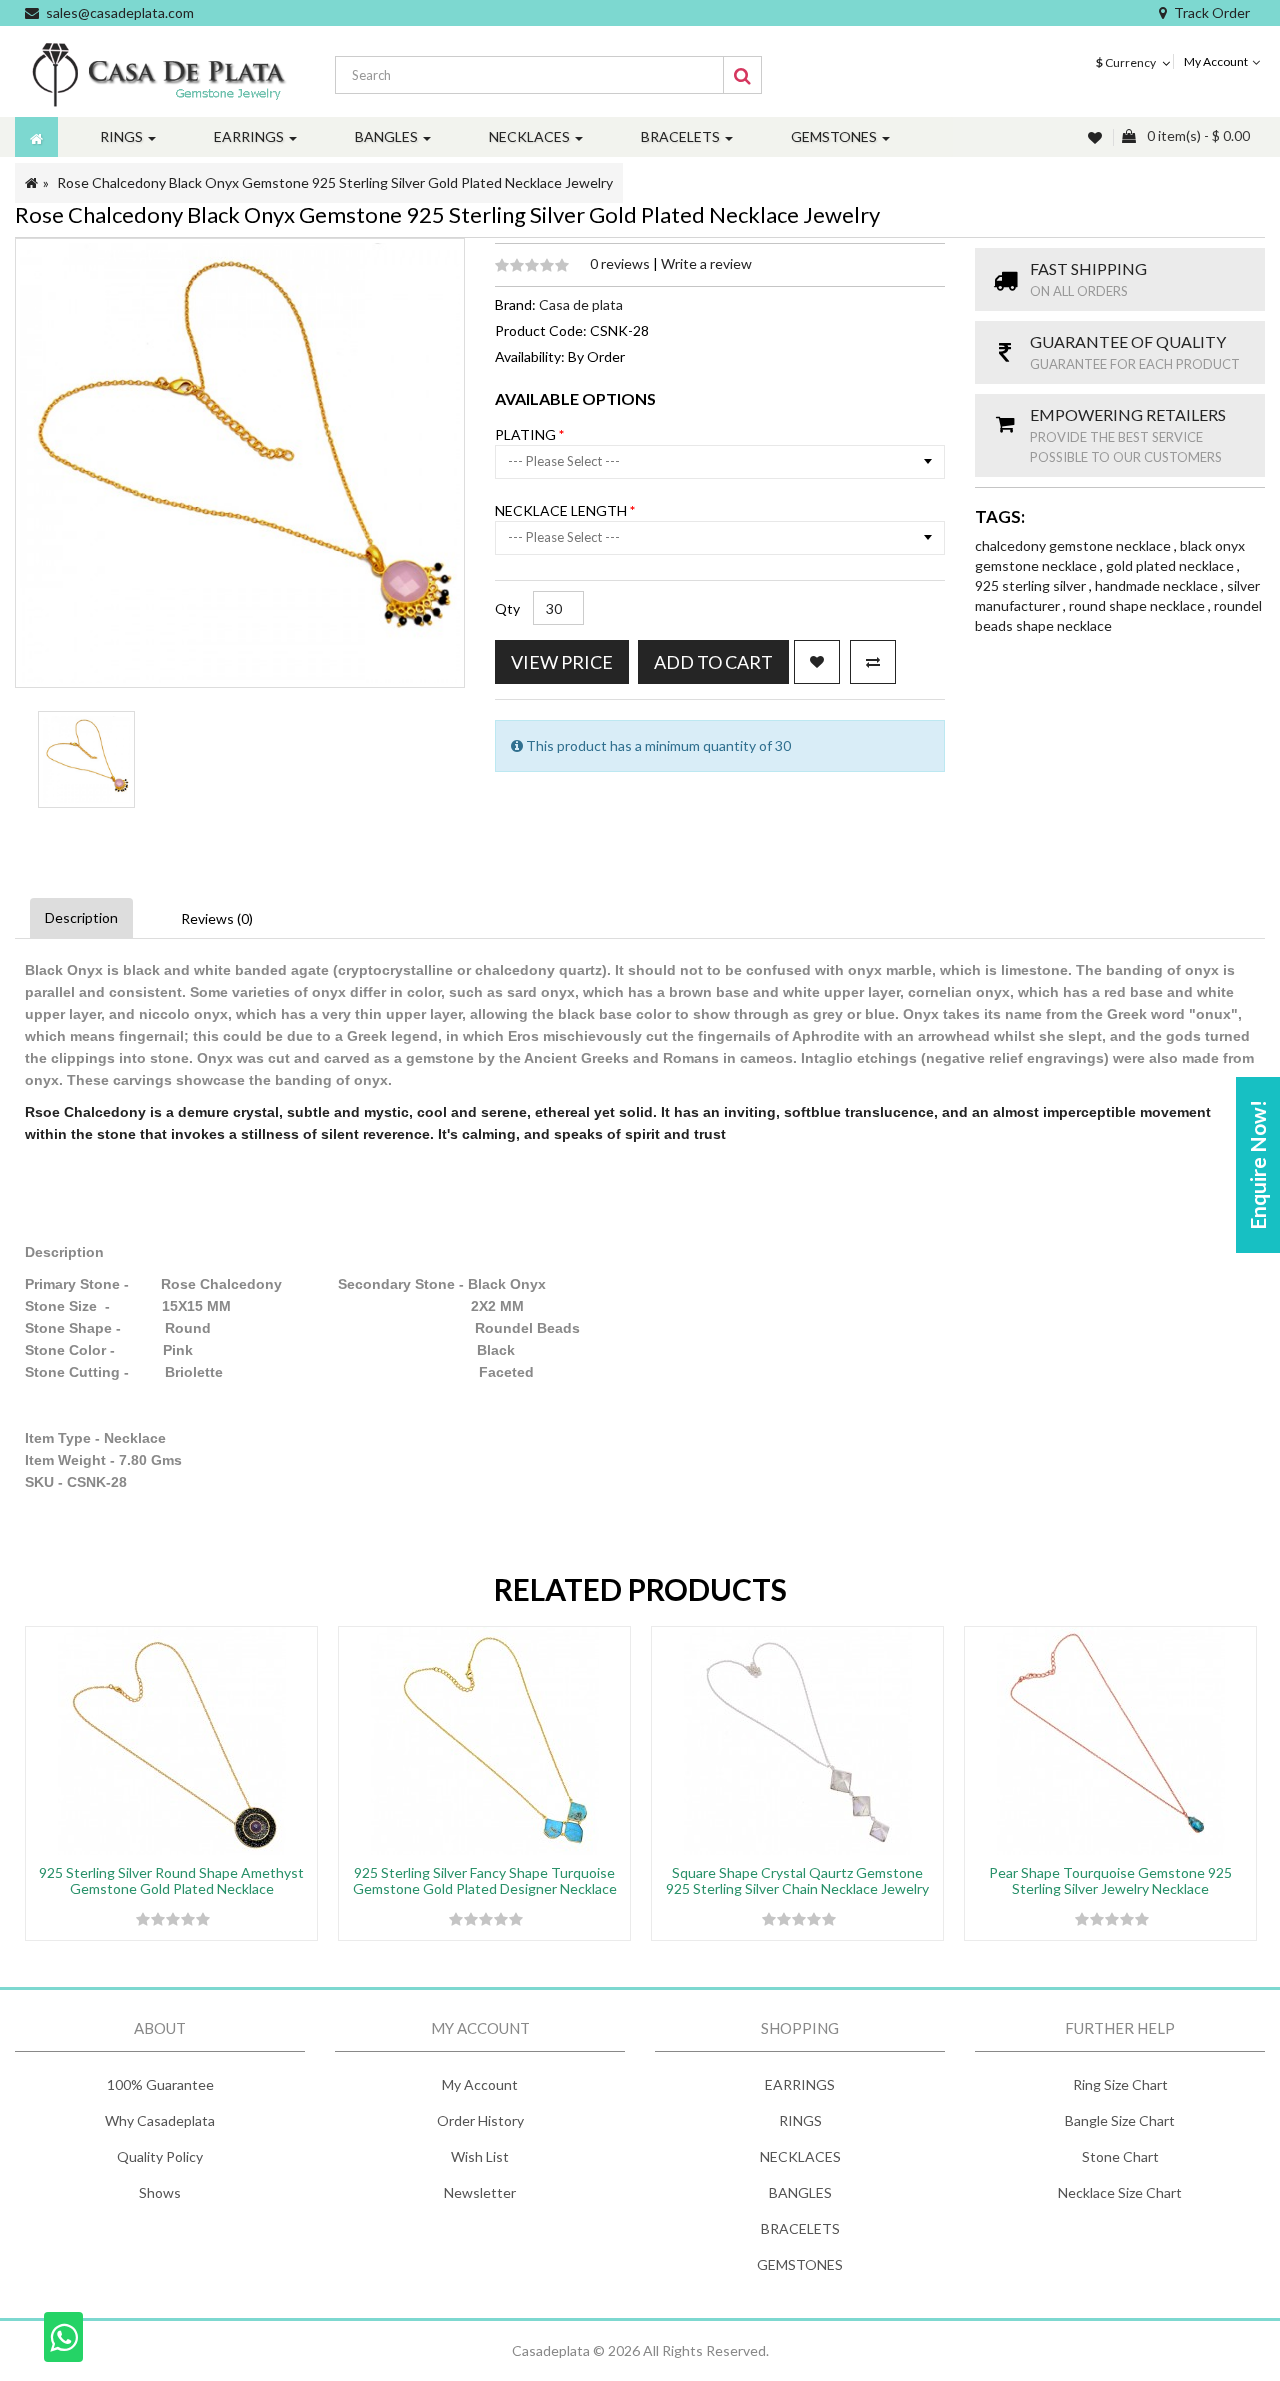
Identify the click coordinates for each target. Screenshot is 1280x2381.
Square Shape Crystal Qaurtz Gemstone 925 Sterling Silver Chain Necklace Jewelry (797, 1880)
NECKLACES (800, 2156)
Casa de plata (581, 304)
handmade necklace (1158, 585)
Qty (507, 608)
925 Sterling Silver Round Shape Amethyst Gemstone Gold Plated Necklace (171, 1880)
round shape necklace (1138, 605)
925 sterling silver (1032, 585)
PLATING (527, 434)
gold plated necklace (1171, 565)
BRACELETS (800, 2228)
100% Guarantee (160, 2084)
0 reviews (621, 263)
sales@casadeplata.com (120, 12)
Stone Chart (1120, 2156)
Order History (480, 2120)
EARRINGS (800, 2084)
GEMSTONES (800, 2264)
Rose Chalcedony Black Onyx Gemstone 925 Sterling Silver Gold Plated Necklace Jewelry (335, 182)
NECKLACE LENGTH (562, 510)
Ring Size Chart (1120, 2084)
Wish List (480, 2156)
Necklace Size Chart (1120, 2192)
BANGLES (800, 2192)
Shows (160, 2192)
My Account (480, 2084)
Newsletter (480, 2192)
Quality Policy (160, 2156)
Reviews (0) (217, 918)
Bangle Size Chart (1120, 2120)
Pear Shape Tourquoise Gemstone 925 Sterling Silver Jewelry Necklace (1110, 1880)
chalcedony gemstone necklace (1074, 545)
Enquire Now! (1257, 1165)
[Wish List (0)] (1097, 137)
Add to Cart (713, 662)
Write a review (706, 263)
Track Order (1212, 12)
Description (81, 917)
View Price (562, 662)
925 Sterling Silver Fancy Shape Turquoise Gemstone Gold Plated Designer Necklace (485, 1880)
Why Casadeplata (160, 2120)
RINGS (800, 2120)
